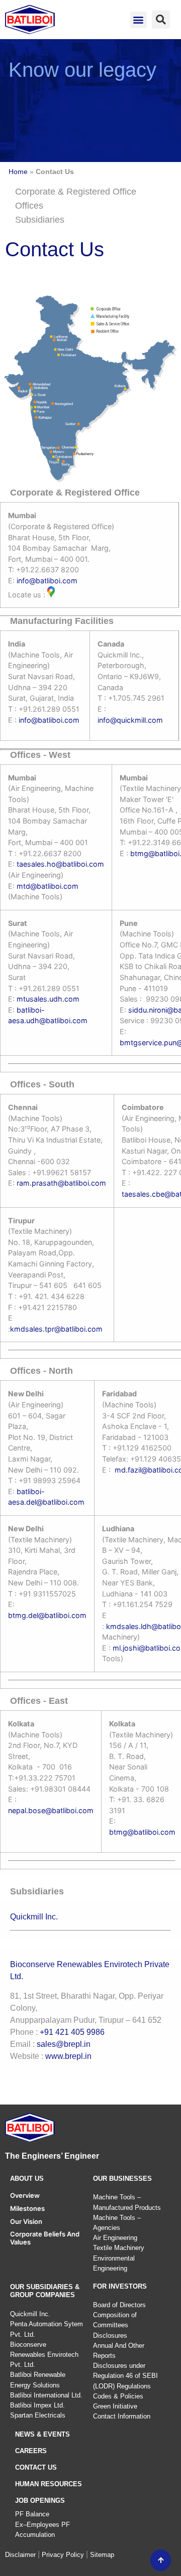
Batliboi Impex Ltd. (37, 2405)
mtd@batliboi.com (48, 886)
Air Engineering (115, 2238)
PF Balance (32, 2514)
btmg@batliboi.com (142, 1832)
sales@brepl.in (64, 2044)
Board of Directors (119, 2305)
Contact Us (36, 2467)
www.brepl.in (68, 2056)
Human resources (49, 2484)
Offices (29, 206)
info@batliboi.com (47, 581)
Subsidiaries (40, 220)
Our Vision (26, 2221)
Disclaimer (20, 2555)
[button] (139, 20)
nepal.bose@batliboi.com (51, 1810)
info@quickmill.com (130, 720)
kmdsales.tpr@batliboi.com (56, 1329)
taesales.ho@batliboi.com (60, 864)
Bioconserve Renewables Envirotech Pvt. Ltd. (44, 2355)
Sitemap (102, 2555)
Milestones (27, 2208)
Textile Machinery (119, 2248)
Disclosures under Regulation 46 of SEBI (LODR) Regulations (125, 2376)
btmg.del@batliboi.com (47, 1615)
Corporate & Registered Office (76, 192)
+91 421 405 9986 (72, 2032)
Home (18, 172)
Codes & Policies (118, 2396)
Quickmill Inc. (34, 1917)
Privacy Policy (63, 2555)
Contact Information (122, 2416)
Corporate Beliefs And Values (45, 2238)
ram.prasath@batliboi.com (60, 1183)
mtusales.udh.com (48, 999)
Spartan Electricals (38, 2415)
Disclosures (110, 2336)
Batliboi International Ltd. (46, 2395)
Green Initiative (115, 2406)
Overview (25, 2195)
